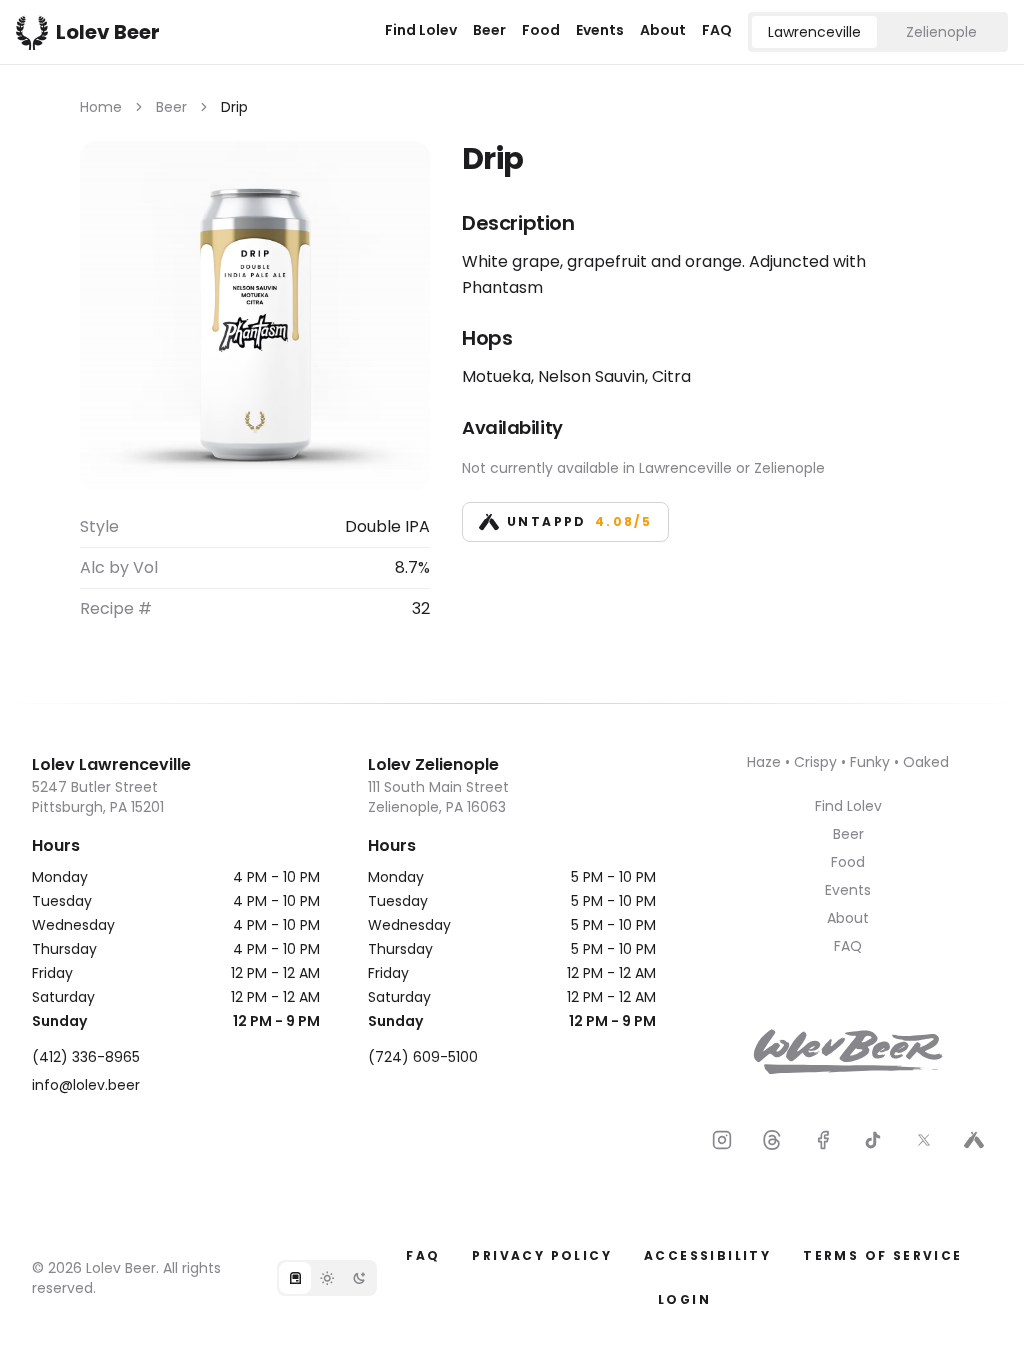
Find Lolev (421, 30)
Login (684, 1299)
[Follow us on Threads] (772, 1140)
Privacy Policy (542, 1255)
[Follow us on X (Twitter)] (924, 1140)
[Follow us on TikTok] (873, 1140)
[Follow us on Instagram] (722, 1140)
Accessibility (707, 1255)
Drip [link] (234, 107)
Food (541, 30)
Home (101, 107)
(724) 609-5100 (423, 1057)
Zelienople (941, 32)
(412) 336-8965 (86, 1057)
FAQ (717, 30)
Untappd (579, 521)
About (663, 30)
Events (600, 30)
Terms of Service (882, 1255)
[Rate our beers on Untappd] (974, 1140)
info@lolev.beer (86, 1085)
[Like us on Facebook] (823, 1140)
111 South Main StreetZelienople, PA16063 (438, 797)
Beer (489, 30)
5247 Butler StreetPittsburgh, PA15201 (98, 797)
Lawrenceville (814, 32)
